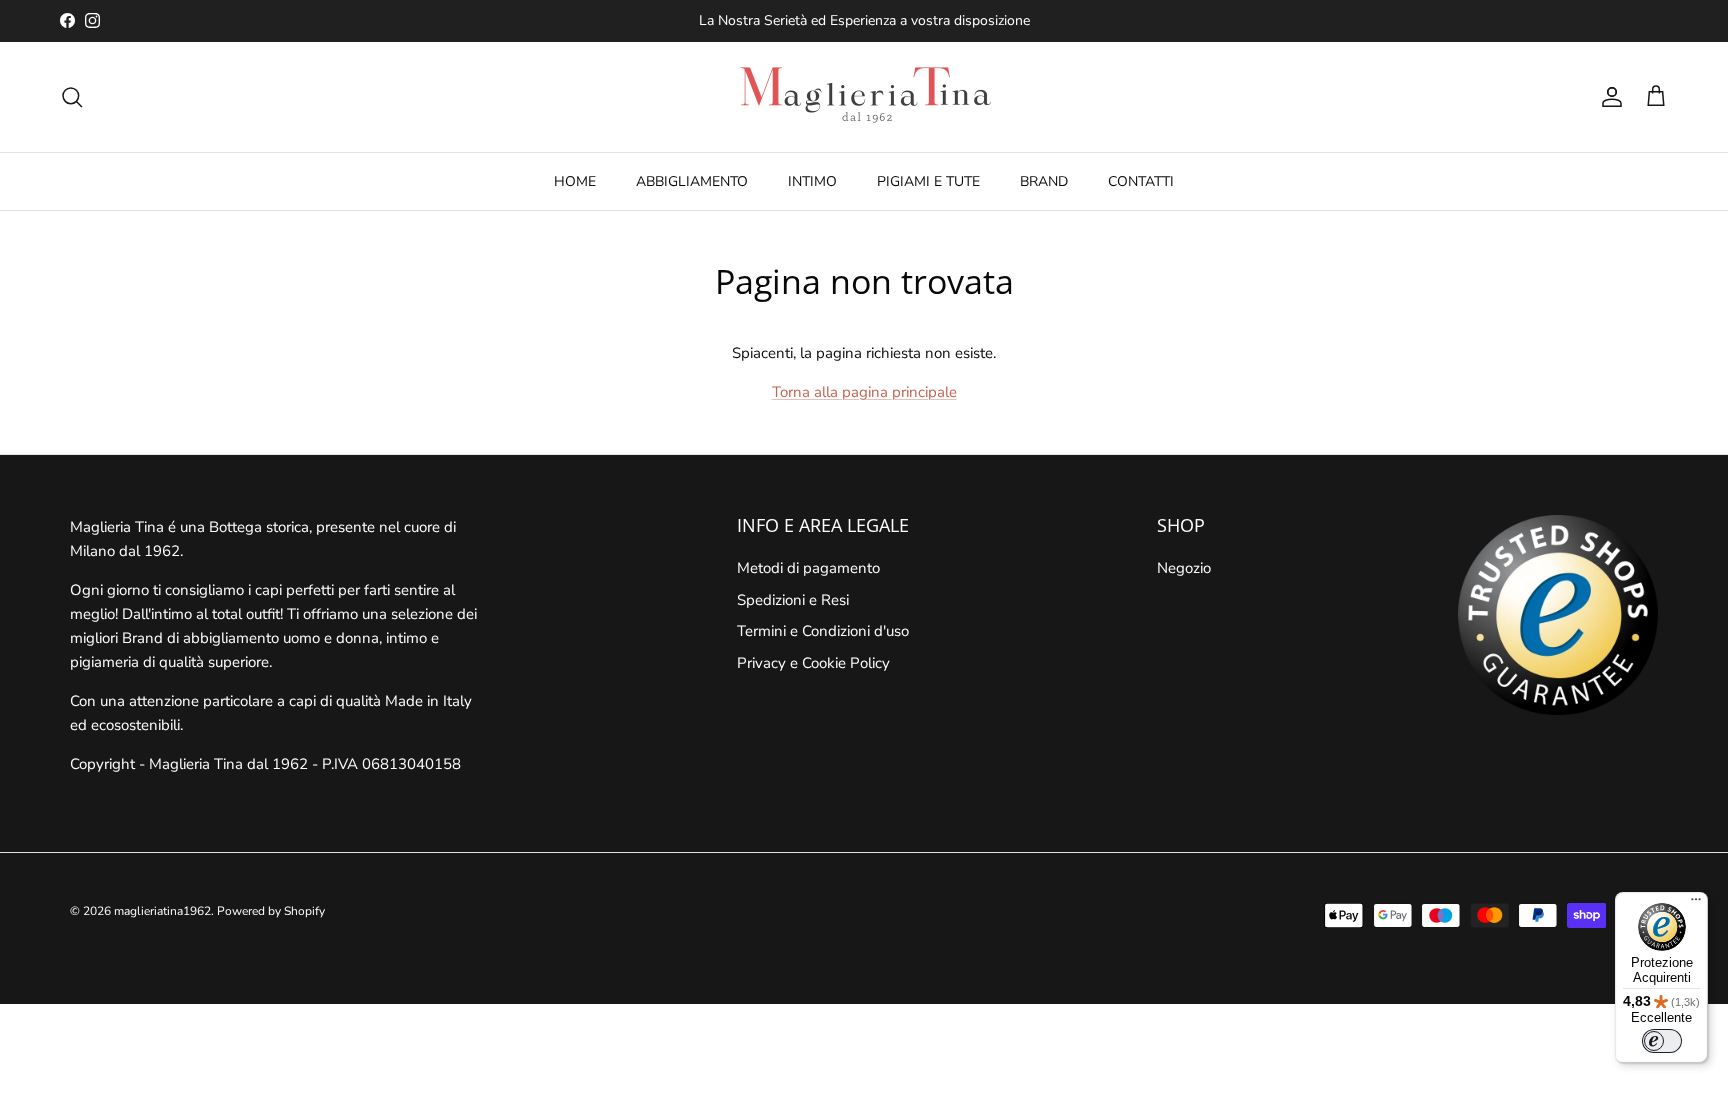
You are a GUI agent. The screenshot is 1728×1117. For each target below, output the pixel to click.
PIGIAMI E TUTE (928, 181)
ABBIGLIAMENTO (692, 181)
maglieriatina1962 (162, 911)
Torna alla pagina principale (864, 392)
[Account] (1608, 97)
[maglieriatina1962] (864, 97)
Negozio (1184, 568)
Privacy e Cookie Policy (813, 663)
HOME (575, 181)
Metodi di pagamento (808, 568)
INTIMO (812, 181)
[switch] (1662, 1041)
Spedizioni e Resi (793, 600)
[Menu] (1696, 904)
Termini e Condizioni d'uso (823, 631)
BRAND (1044, 181)
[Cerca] (72, 97)
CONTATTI (1141, 181)
